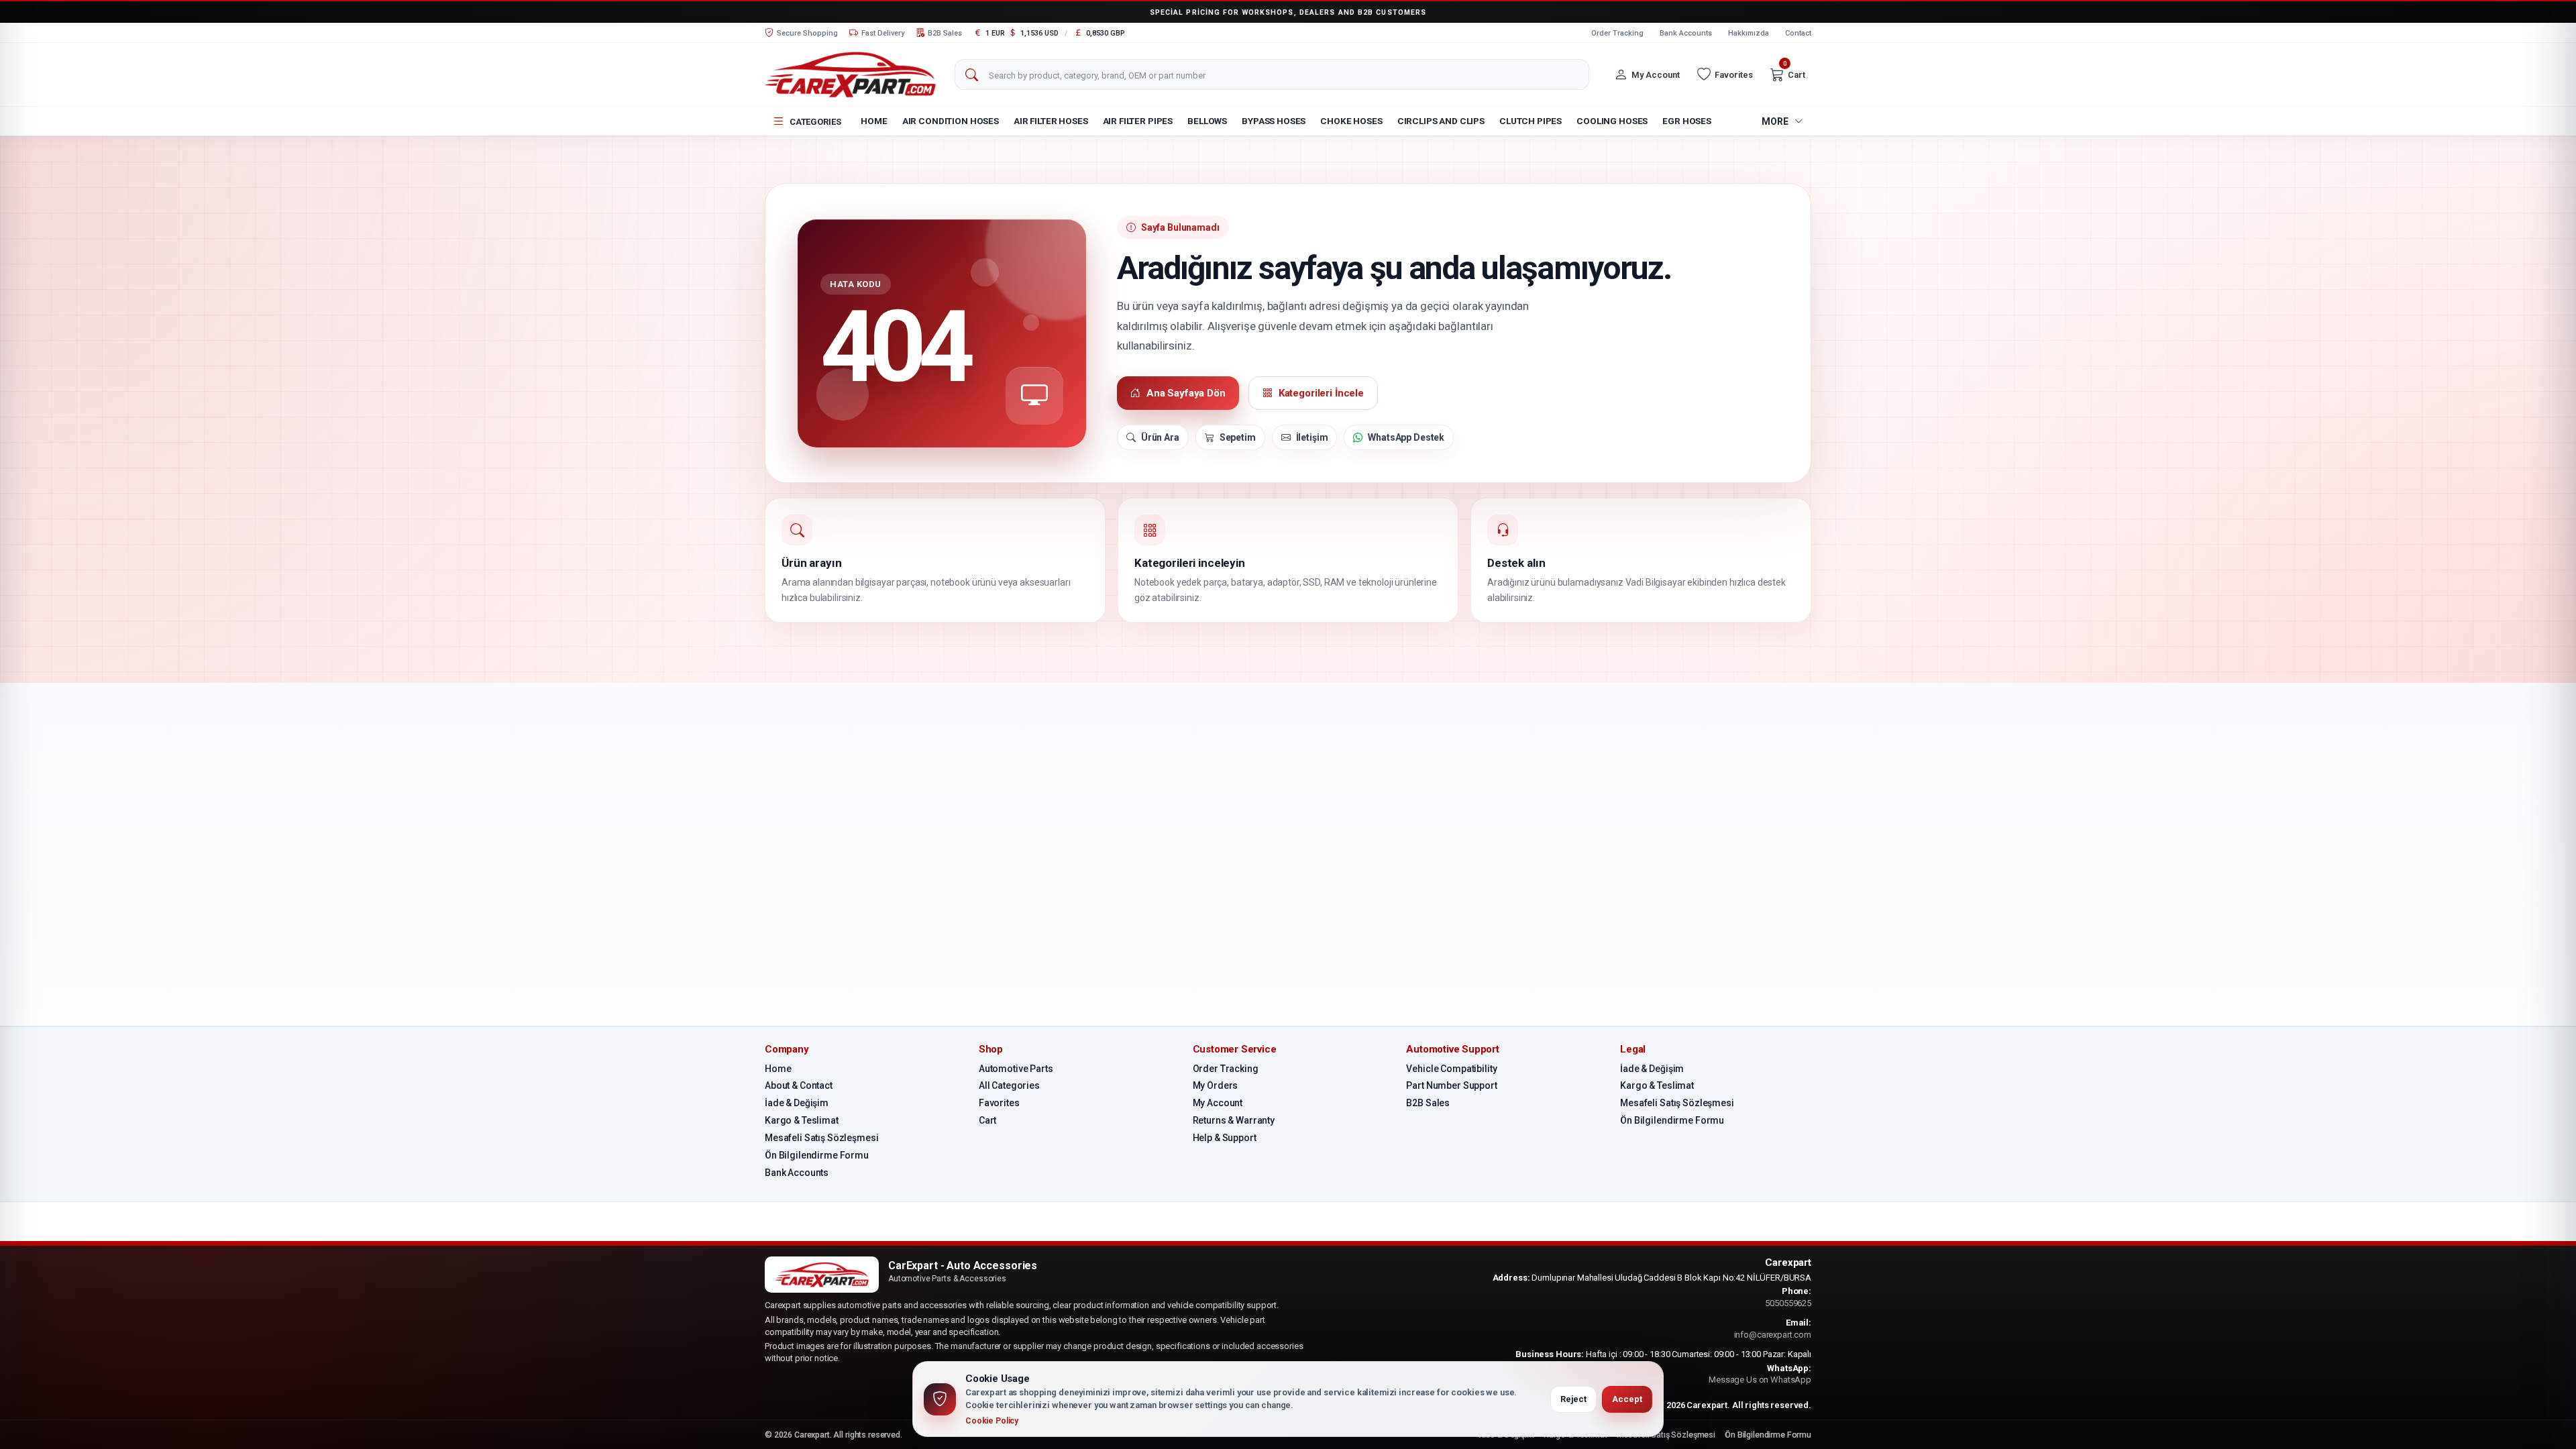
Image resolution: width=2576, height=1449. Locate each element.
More (1775, 121)
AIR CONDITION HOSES (951, 121)
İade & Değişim (797, 1103)
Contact (1798, 33)
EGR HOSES (1687, 121)
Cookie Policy (992, 1421)
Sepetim (1238, 437)
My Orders (1216, 1085)
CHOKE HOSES (1351, 121)
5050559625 (1788, 1303)
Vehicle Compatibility (1451, 1069)
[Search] (971, 75)
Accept (1627, 1399)
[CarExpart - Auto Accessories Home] (850, 74)
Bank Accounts (1686, 33)
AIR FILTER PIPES (1138, 121)
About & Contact (799, 1085)
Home (874, 121)
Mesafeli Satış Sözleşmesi (822, 1138)
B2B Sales (1428, 1103)
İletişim (1312, 437)
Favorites (999, 1103)
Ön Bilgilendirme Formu (817, 1155)
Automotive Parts (1016, 1069)
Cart (987, 1120)
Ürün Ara (1160, 437)
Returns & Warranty (1234, 1120)
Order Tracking (1617, 33)
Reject (1573, 1399)
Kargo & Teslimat (802, 1120)
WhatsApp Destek (1406, 437)
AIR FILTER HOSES (1051, 121)
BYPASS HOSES (1274, 121)
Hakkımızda (1749, 33)
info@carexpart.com (1773, 1335)
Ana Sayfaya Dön (1186, 393)
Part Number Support (1451, 1085)
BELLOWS (1207, 121)
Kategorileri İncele (1321, 393)
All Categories (1009, 1085)
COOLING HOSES (1612, 121)
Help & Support (1225, 1138)
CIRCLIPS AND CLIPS (1441, 121)
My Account (1218, 1103)
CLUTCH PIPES (1531, 121)
